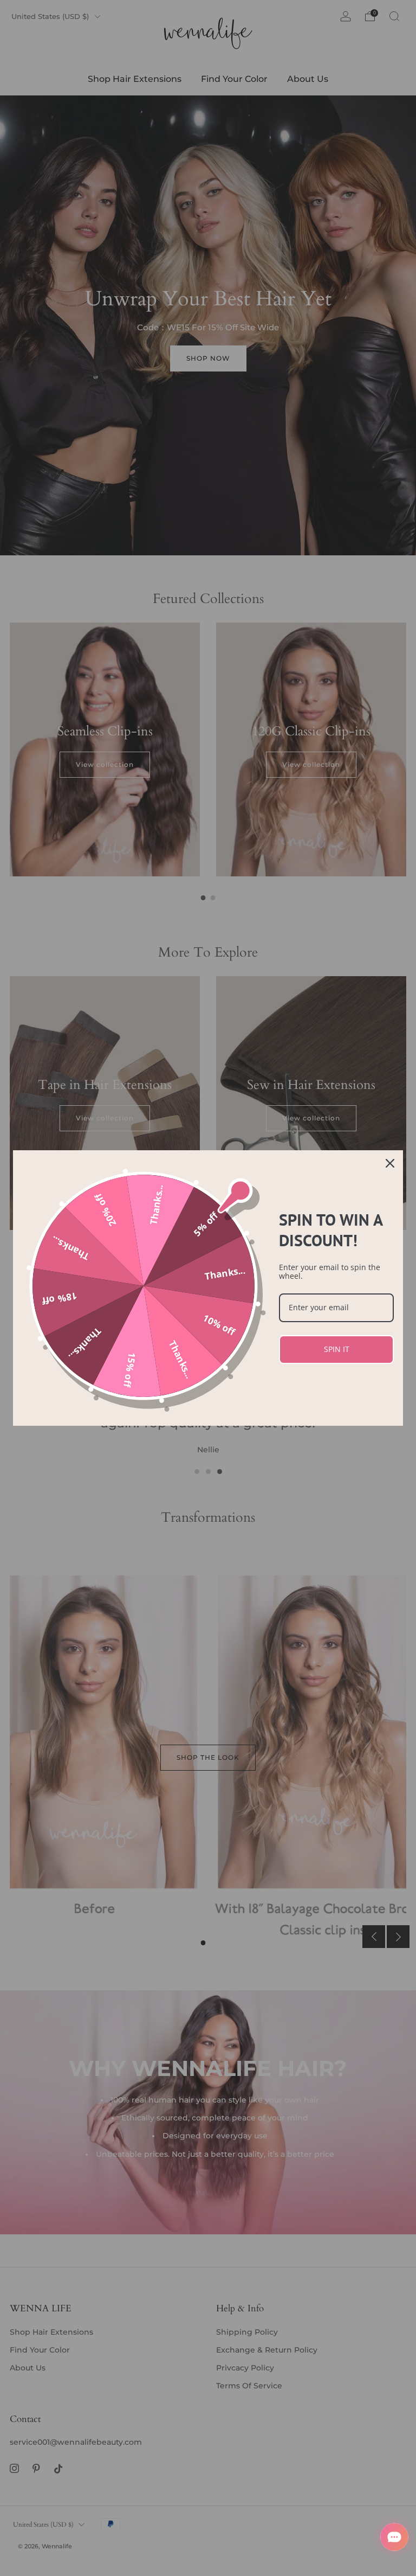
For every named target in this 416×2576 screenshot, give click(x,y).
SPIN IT (337, 1349)
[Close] (390, 1163)
